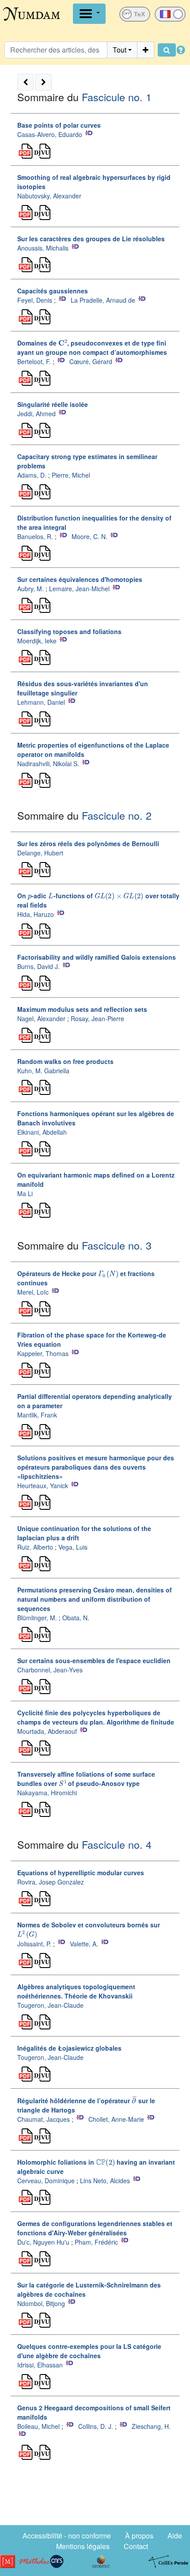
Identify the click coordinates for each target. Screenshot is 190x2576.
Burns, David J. (38, 966)
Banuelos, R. (35, 536)
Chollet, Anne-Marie (116, 2119)
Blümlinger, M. (37, 1618)
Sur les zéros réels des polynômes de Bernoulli (88, 843)
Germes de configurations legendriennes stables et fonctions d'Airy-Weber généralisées (95, 2228)
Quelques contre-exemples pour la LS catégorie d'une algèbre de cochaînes (89, 2351)
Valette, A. (84, 1944)
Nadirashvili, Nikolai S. (48, 764)
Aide (175, 2536)
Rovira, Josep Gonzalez (51, 1882)
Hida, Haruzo (36, 914)
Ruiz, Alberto (35, 1547)
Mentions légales (83, 2546)
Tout (120, 50)
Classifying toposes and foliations (69, 631)
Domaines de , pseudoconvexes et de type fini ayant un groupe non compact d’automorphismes (92, 348)
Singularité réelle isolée (53, 404)
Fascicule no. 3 (117, 1245)
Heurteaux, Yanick (43, 1486)
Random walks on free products (65, 1061)
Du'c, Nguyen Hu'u (43, 2242)
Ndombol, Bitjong (41, 2303)
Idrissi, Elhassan (40, 2365)
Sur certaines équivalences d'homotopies (80, 579)
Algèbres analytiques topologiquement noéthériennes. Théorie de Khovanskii (76, 1991)
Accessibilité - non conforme (67, 2536)
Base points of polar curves (59, 125)
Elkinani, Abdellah (42, 1132)
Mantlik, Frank (37, 1415)
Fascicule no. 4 (117, 1844)
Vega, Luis (73, 1547)
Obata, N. (76, 1618)
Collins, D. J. (96, 2426)
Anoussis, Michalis (43, 248)
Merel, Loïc (33, 1292)
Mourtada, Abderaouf (47, 1731)
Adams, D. (32, 475)
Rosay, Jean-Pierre (97, 1018)
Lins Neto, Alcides (106, 2181)
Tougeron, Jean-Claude (50, 2005)
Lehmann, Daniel (41, 702)
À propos (139, 2536)
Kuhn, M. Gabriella (43, 1071)
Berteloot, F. (34, 361)
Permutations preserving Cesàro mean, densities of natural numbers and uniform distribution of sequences (95, 1599)
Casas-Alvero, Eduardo (50, 134)
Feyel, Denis (35, 300)
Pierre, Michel (71, 475)
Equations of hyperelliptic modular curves (81, 1873)
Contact (136, 2546)
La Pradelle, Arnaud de (103, 300)
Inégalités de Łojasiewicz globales (69, 2048)
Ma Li (25, 1193)
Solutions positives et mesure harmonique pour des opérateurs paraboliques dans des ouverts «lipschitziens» (96, 1467)
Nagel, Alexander (41, 1018)
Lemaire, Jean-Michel (79, 589)
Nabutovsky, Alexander (49, 196)
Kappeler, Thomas (43, 1353)
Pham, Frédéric (96, 2242)
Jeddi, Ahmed (36, 414)
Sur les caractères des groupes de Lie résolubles (91, 239)
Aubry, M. (30, 589)
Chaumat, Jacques (44, 2119)
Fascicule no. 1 (117, 97)
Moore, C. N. (89, 536)
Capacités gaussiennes (53, 291)
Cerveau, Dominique (46, 2181)
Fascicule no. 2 (117, 815)
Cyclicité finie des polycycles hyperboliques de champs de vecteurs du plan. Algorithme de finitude (96, 1717)
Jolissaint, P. (34, 1944)
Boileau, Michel (38, 2426)
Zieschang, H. (151, 2426)
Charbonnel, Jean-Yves (50, 1670)
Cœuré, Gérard (91, 361)
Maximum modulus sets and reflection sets (82, 1009)
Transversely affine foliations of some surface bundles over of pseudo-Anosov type (86, 1779)
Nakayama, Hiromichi (47, 1793)
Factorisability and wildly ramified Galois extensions (97, 957)
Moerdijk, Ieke (37, 641)
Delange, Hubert (40, 853)
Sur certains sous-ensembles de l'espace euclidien (94, 1660)
